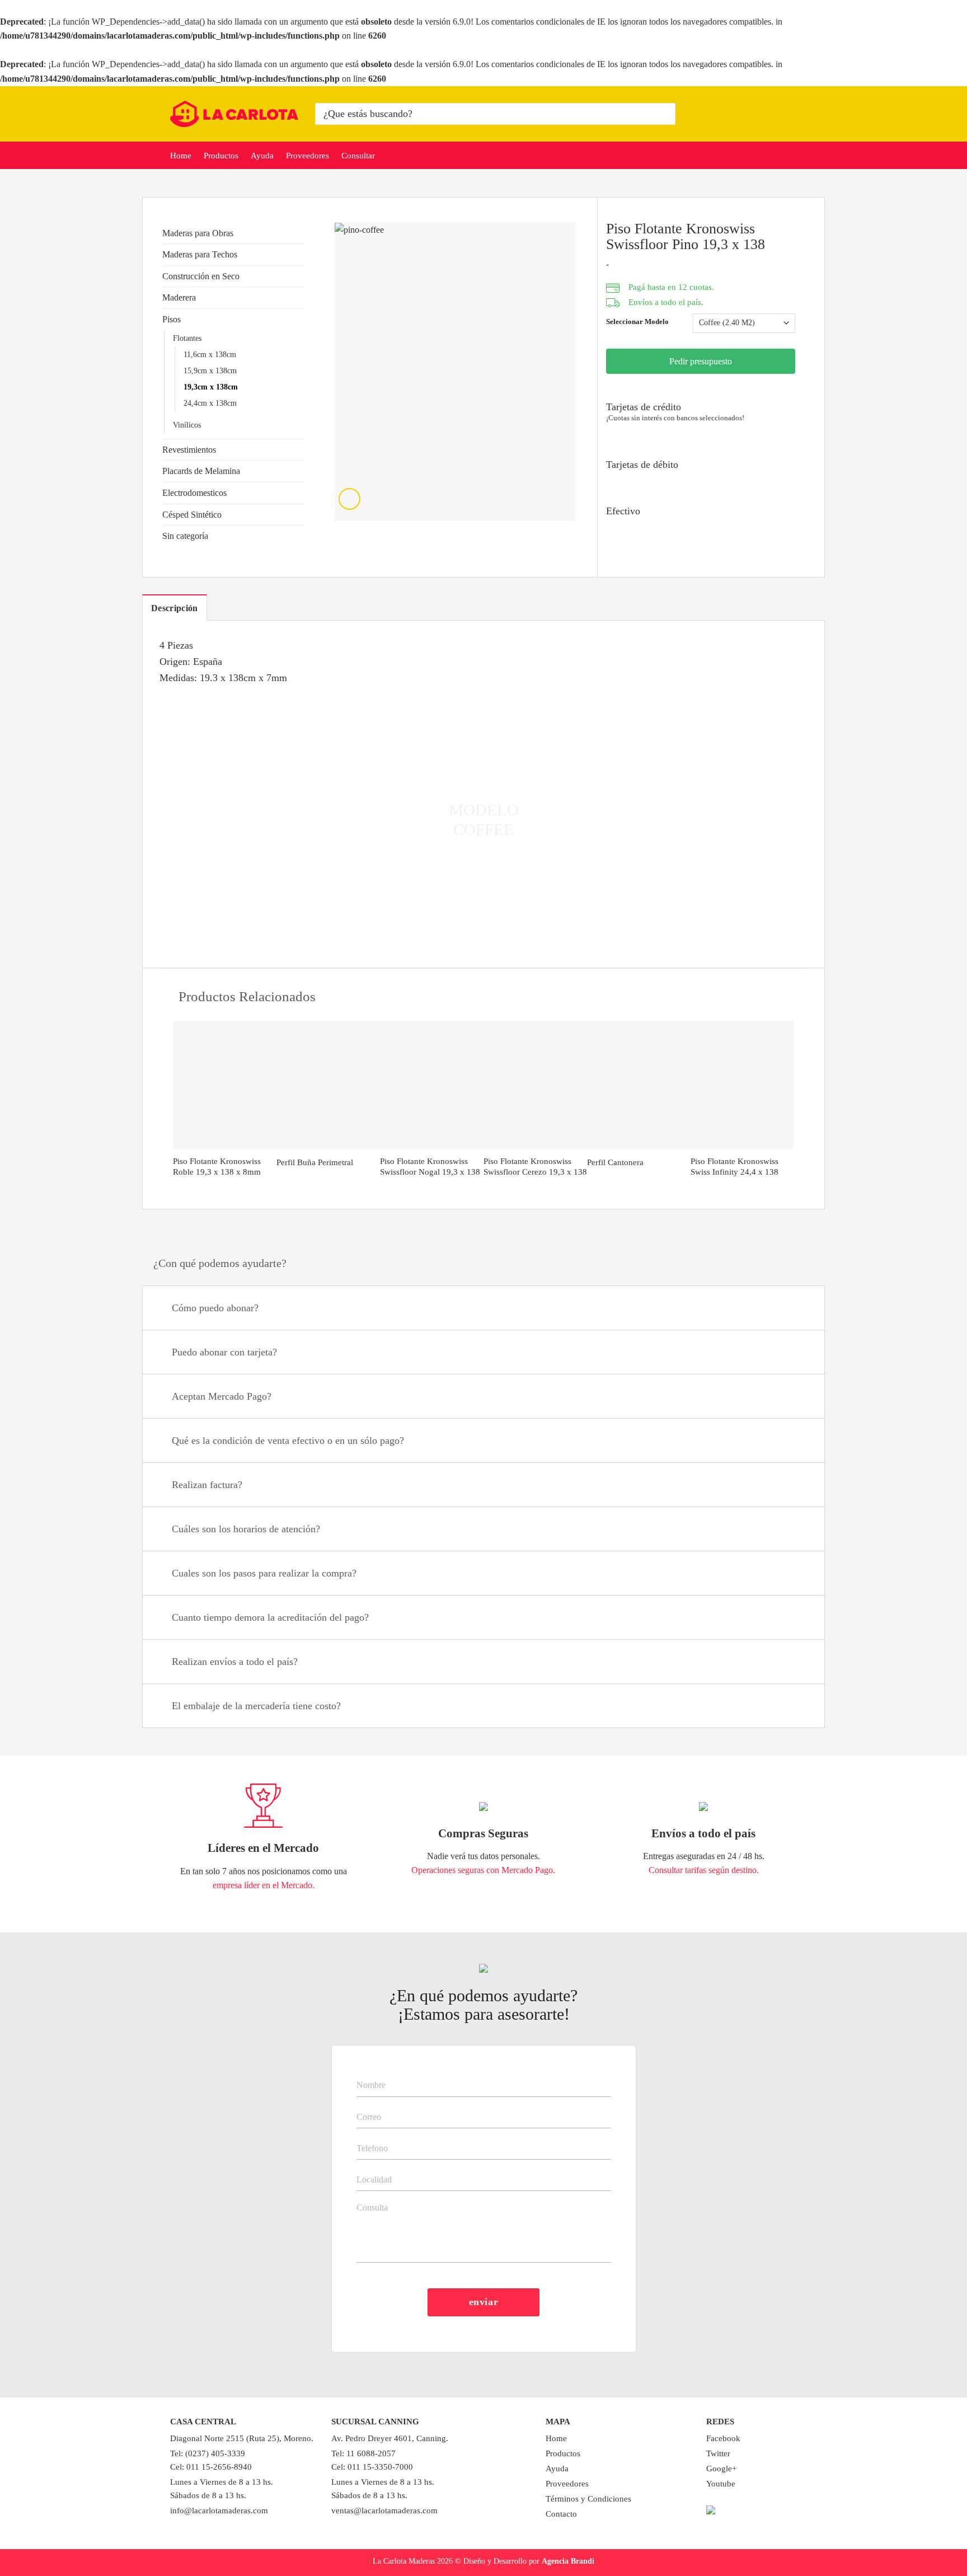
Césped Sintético (192, 515)
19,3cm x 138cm (211, 387)
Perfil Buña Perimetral (315, 1162)
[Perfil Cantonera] (639, 1085)
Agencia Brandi (568, 2561)
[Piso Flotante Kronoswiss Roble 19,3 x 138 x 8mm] (225, 1085)
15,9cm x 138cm (210, 370)
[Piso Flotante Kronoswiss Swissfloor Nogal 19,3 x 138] (432, 1085)
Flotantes (187, 338)
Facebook (723, 2438)
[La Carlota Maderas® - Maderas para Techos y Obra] (234, 114)
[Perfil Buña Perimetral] (328, 1085)
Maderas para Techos (200, 254)
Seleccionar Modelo (637, 322)
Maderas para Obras (198, 233)
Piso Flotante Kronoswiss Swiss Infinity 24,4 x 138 (734, 1167)
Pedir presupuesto (701, 361)
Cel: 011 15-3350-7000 (372, 2467)
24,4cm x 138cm (210, 403)
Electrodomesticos (194, 493)
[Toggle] (802, 1309)
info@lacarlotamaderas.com (219, 2511)
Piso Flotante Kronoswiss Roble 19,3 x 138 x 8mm (217, 1167)
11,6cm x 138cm (210, 354)
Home (181, 156)
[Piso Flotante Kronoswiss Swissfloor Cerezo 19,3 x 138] (535, 1085)
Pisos (172, 319)
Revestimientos (189, 450)
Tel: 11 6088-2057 (363, 2453)
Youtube (721, 2484)
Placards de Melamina (201, 471)
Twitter (718, 2453)
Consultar (358, 156)
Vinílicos (187, 425)
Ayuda (262, 156)
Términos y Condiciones (588, 2499)
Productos (221, 156)
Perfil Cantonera (615, 1162)
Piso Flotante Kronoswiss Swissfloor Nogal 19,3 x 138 (430, 1167)
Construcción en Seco (201, 276)
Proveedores (308, 156)
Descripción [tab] (175, 608)
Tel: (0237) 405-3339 (208, 2453)
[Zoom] (349, 499)
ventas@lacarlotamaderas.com (384, 2511)
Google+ (721, 2469)
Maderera (179, 297)
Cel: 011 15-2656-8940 (211, 2467)
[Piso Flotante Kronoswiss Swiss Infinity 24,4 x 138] (742, 1085)
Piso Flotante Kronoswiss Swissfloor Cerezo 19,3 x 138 (535, 1167)
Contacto (561, 2514)
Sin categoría (185, 536)
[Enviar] (665, 114)
